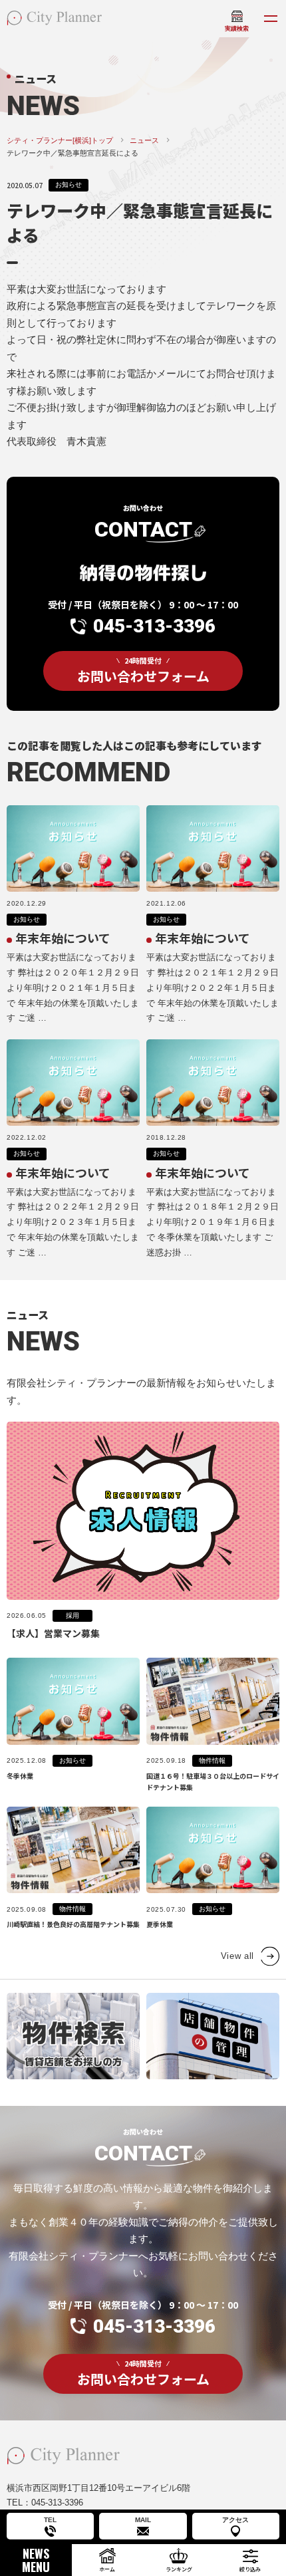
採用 (72, 1615)
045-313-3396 (154, 626)
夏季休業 (160, 1924)
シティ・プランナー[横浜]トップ (60, 140)
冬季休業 (20, 1776)
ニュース (144, 140)
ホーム (107, 2569)
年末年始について (63, 938)
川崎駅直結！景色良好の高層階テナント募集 (73, 1924)
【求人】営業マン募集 (53, 1633)
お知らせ (69, 185)
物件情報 (212, 1760)
